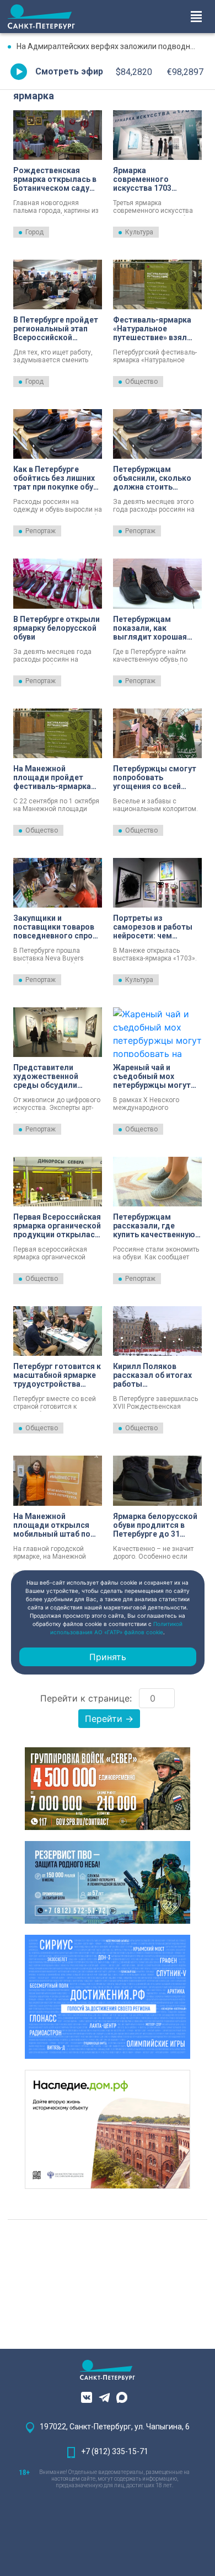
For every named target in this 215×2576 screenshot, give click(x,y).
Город (34, 232)
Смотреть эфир (69, 71)
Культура (139, 232)
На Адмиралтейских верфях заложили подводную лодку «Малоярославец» (112, 46)
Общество (141, 382)
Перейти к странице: (86, 1698)
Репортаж (41, 531)
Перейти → (109, 1719)
